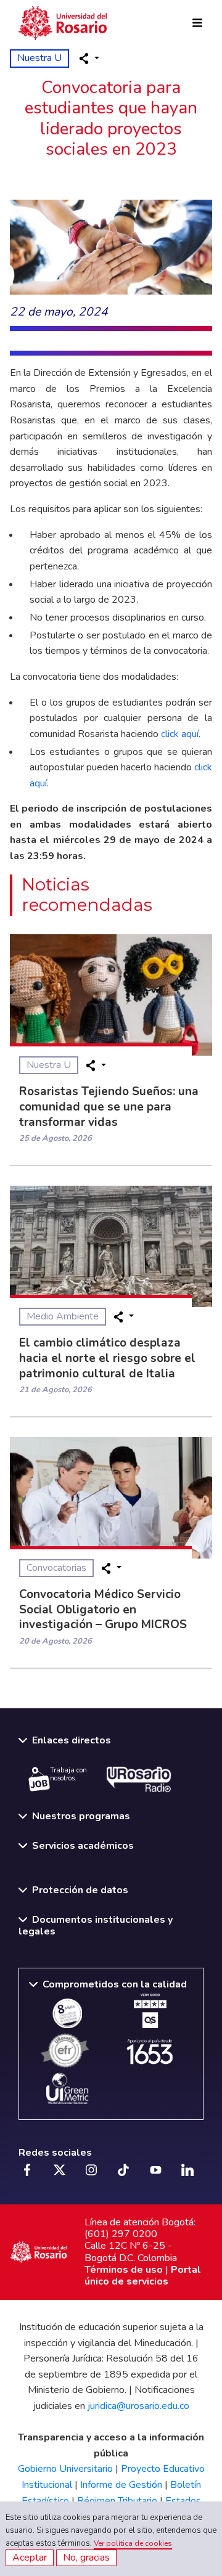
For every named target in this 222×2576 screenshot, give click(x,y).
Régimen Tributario (117, 2501)
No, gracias (86, 2558)
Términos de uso (124, 2270)
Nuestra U (39, 58)
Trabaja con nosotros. (68, 1774)
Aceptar (30, 2558)
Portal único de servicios (143, 2276)
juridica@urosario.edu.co (138, 2406)
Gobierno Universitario (65, 2469)
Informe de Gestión (121, 2485)
